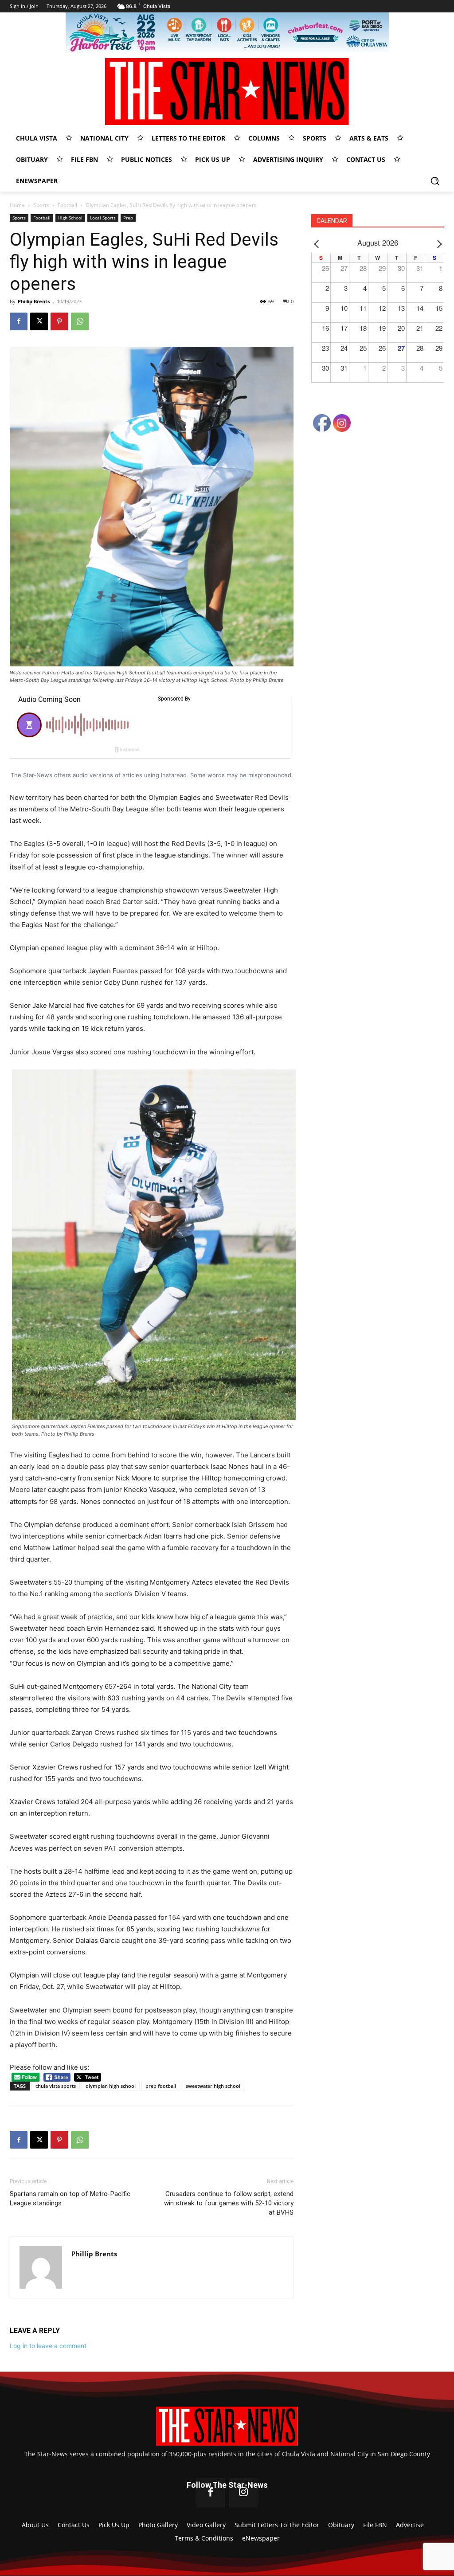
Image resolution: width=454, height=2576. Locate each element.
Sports (41, 205)
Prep (128, 218)
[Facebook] (19, 321)
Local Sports (103, 218)
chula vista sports (56, 2086)
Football (67, 205)
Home (17, 205)
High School (70, 218)
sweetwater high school (213, 2086)
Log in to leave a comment (48, 2346)
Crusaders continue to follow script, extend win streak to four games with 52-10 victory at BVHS (229, 2203)
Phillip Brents (34, 301)
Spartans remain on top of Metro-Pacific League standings (70, 2198)
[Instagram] (243, 2493)
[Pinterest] (59, 321)
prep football (161, 2086)
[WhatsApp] (80, 321)
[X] (39, 321)
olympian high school (111, 2086)
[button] (435, 181)
